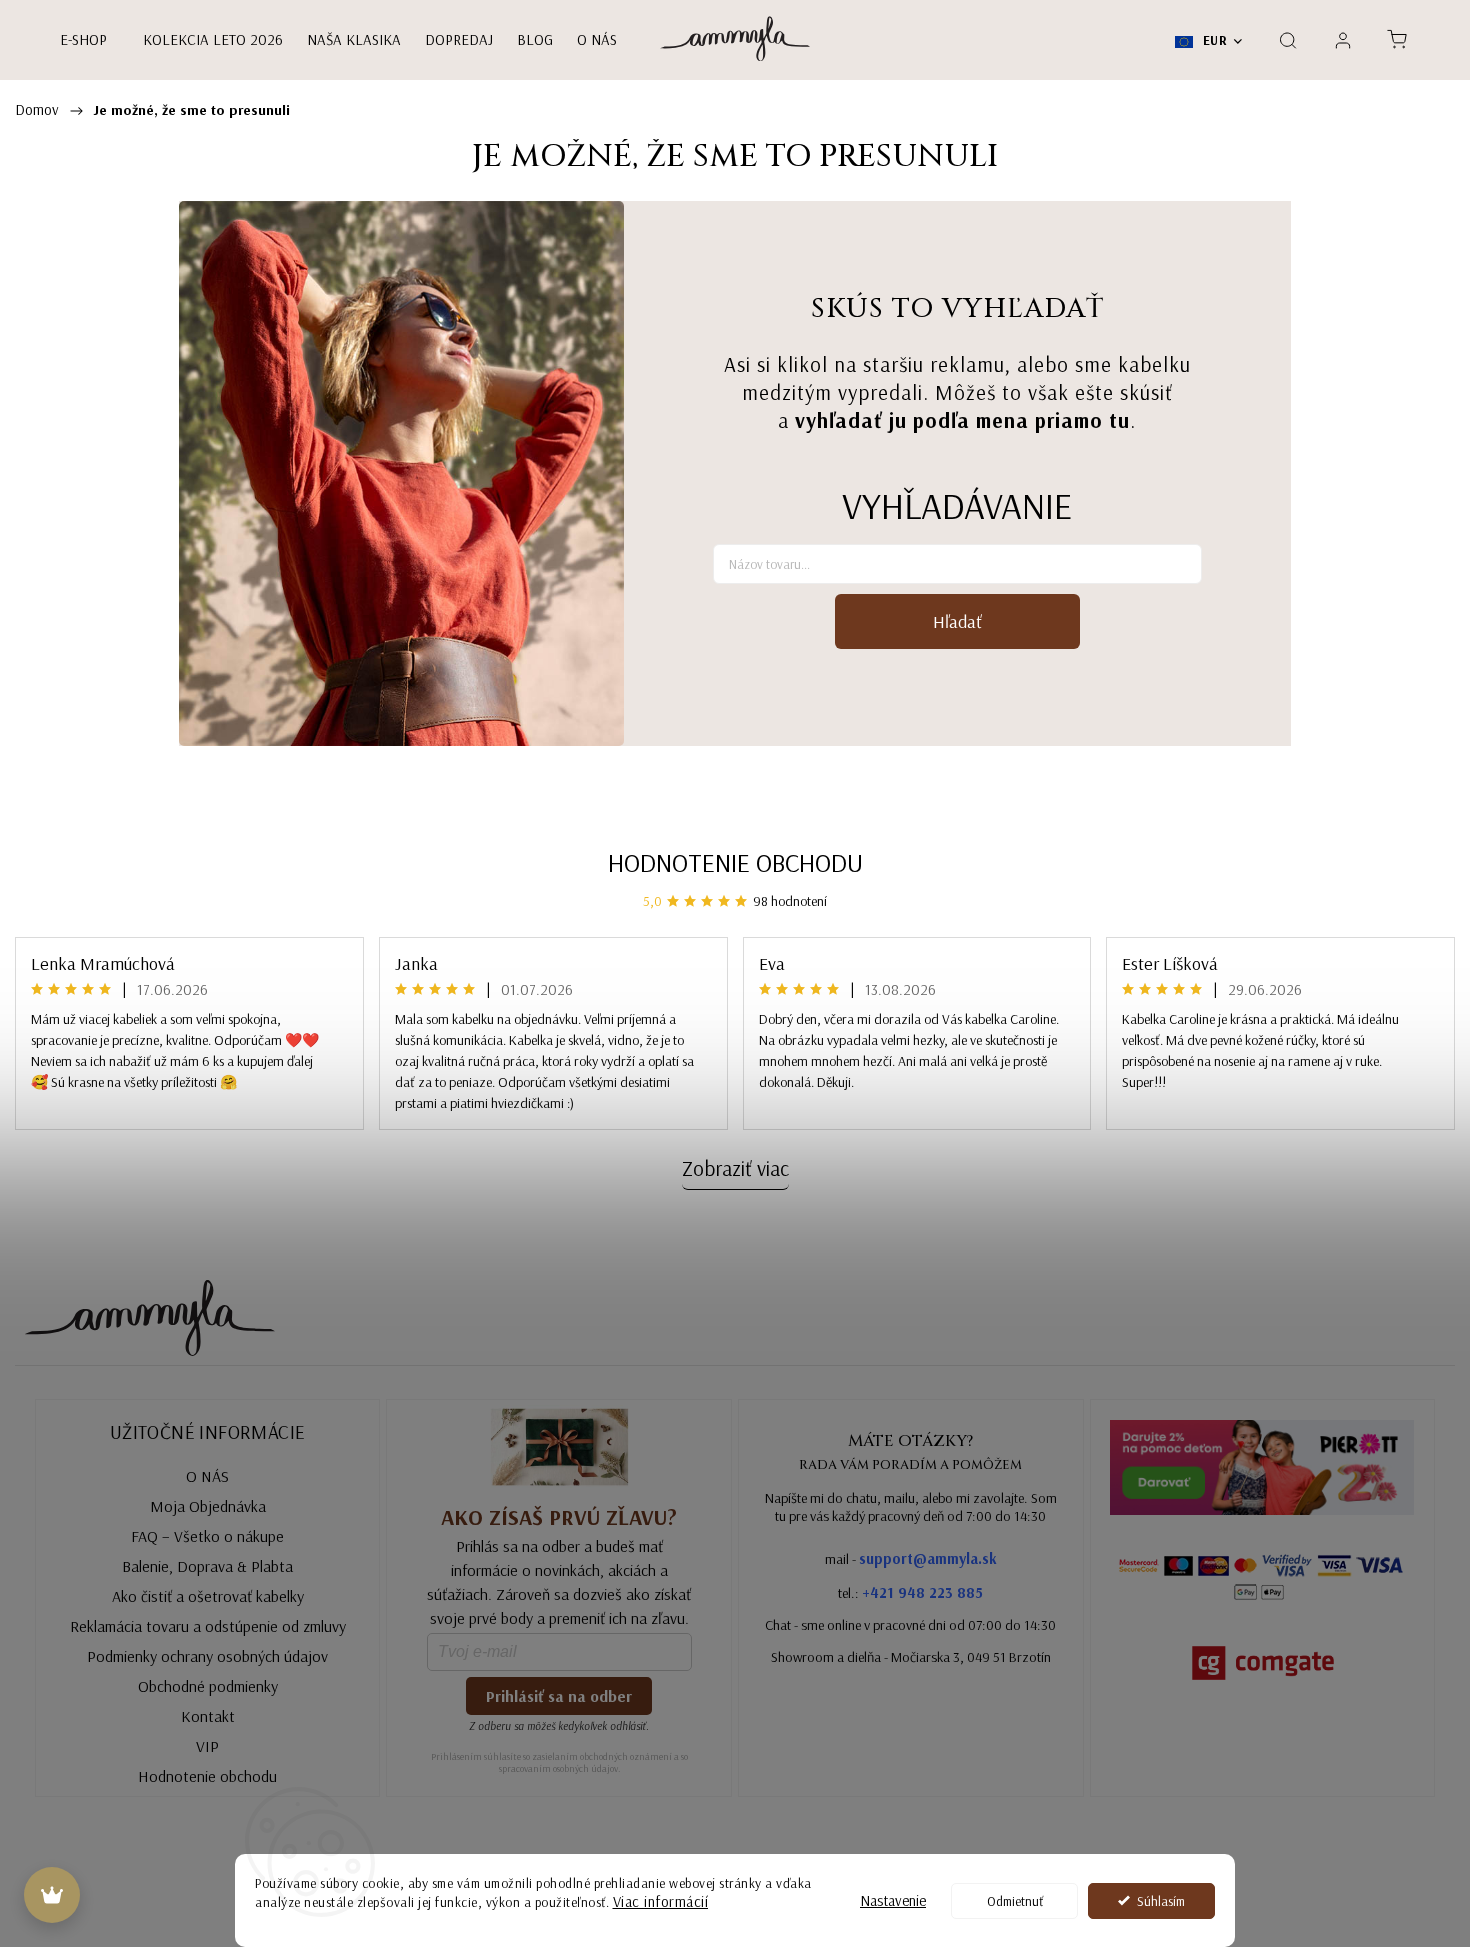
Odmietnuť (1015, 1900)
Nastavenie (893, 1900)
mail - (911, 1558)
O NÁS (207, 1476)
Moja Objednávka (208, 1506)
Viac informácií (661, 1901)
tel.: (910, 1592)
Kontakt (208, 1716)
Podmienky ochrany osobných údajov (207, 1656)
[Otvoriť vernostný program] (52, 1895)
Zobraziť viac (735, 1168)
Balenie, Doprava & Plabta (207, 1566)
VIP (207, 1746)
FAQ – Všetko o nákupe (207, 1536)
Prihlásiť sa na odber (559, 1696)
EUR (1213, 40)
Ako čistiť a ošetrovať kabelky (208, 1596)
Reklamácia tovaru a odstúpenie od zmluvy (208, 1626)
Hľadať (957, 621)
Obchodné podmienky (208, 1686)
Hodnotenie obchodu (735, 862)
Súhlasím (1161, 1900)
